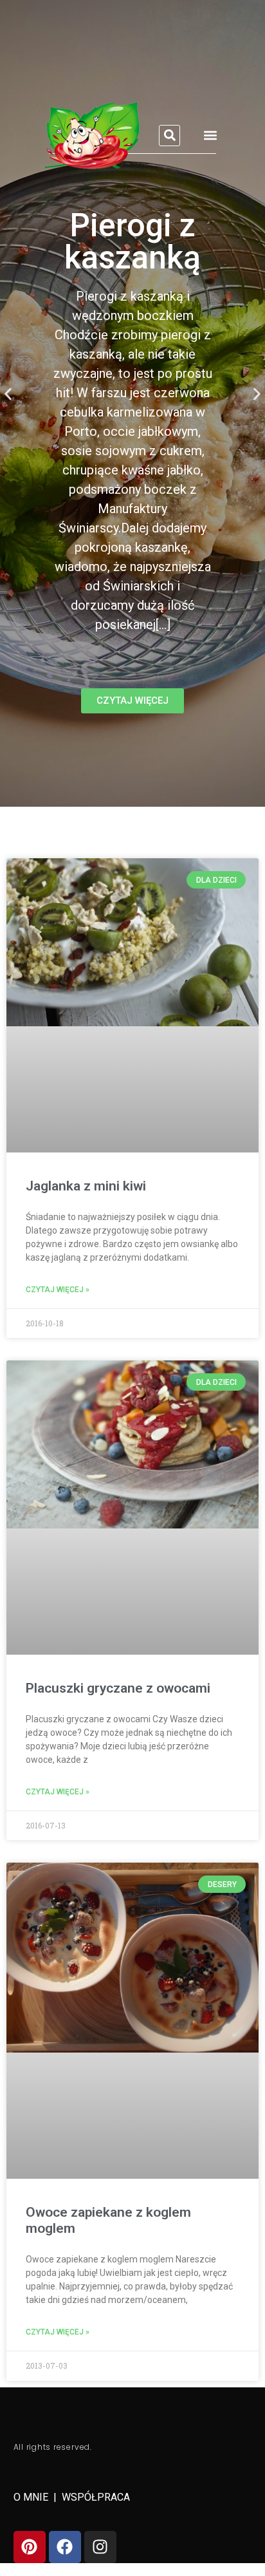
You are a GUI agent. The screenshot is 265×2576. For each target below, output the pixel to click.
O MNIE (32, 2497)
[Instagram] (100, 2547)
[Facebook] (65, 2547)
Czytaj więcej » (58, 1290)
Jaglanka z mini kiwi (86, 1186)
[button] (169, 136)
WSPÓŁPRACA (96, 2497)
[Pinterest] (30, 2547)
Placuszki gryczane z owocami (118, 1688)
